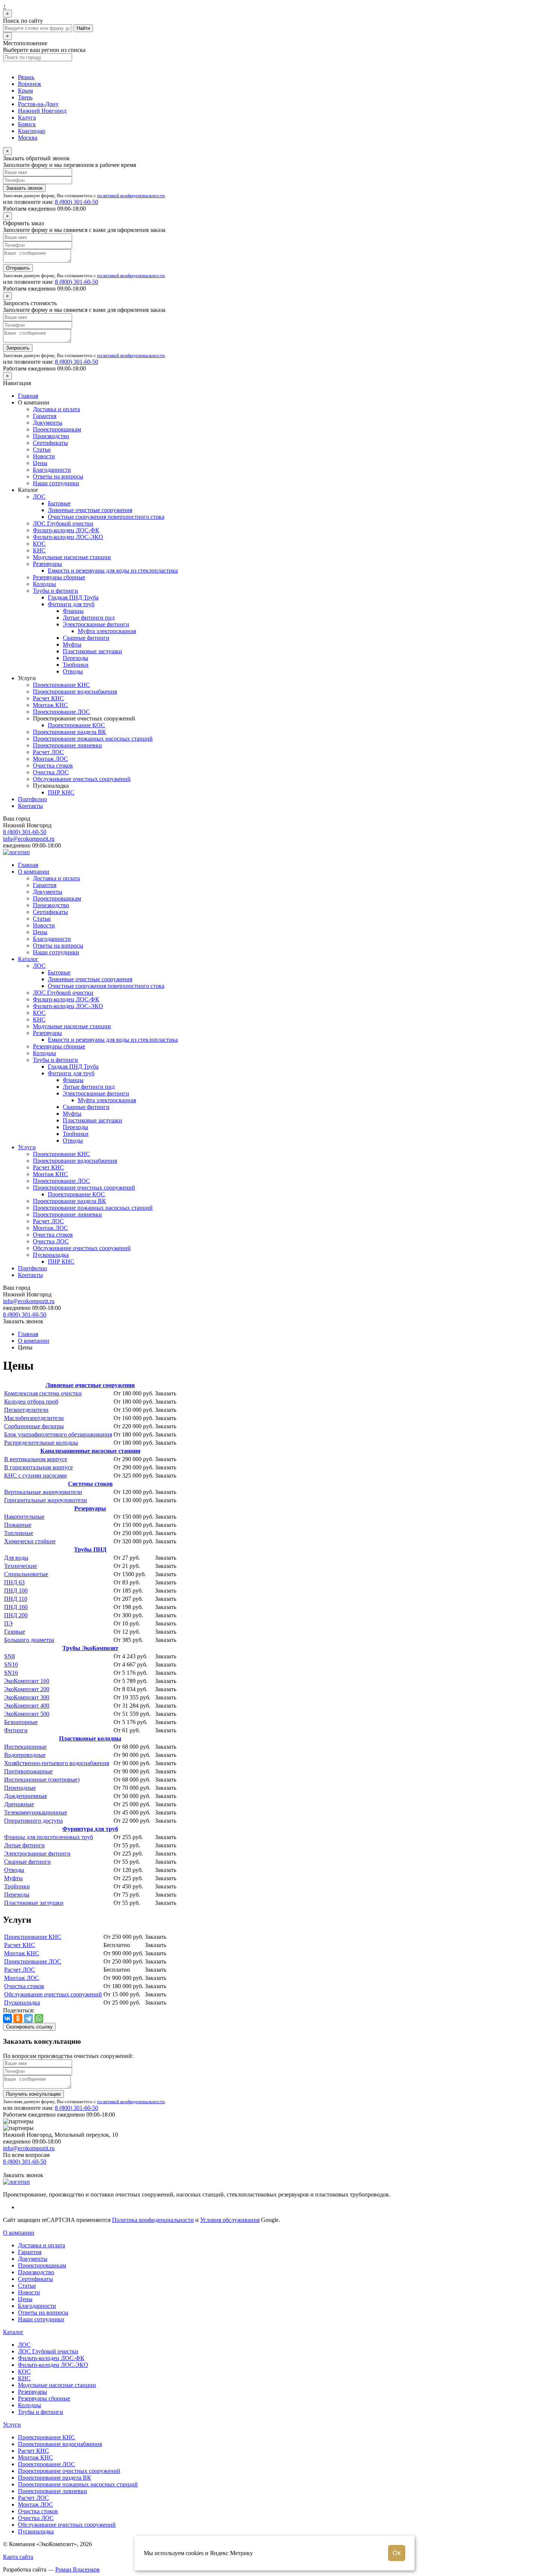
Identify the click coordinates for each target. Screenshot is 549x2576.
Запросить (18, 348)
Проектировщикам (57, 429)
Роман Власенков (77, 2569)
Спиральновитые (26, 1574)
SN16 (11, 1673)
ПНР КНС (61, 792)
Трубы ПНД (90, 1549)
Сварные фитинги (86, 638)
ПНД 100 (16, 1591)
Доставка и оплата (56, 409)
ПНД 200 (16, 1615)
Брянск (27, 124)
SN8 (10, 1656)
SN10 (11, 1664)
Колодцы (44, 584)
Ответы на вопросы (58, 476)
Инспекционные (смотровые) (42, 1780)
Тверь (25, 97)
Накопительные (24, 1517)
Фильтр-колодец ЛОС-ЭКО (68, 537)
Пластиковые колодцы (90, 1738)
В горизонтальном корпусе (38, 1467)
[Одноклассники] (18, 2018)
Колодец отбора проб (31, 1402)
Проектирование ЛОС (61, 712)
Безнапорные (21, 1722)
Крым (25, 91)
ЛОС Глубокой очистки (63, 523)
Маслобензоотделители (34, 1418)
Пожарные (18, 1525)
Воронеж (30, 84)
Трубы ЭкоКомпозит (90, 1648)
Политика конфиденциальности (153, 2220)
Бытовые (59, 503)
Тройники (76, 665)
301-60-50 (77, 202)
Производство (51, 436)
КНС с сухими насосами (35, 1475)
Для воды (16, 1558)
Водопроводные (25, 1755)
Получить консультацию (33, 2094)
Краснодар (32, 131)
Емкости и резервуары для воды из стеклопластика (113, 571)
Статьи (42, 450)
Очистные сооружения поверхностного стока (106, 517)
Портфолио (32, 799)
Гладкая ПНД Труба (73, 597)
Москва (28, 138)
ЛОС (39, 497)
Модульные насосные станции (72, 557)
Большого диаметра (29, 1640)
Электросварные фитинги (96, 624)
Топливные (19, 1533)
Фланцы (73, 611)
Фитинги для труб (71, 604)
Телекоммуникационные (36, 1812)
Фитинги (16, 1730)
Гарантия (45, 416)
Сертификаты (50, 443)
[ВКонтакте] (7, 2018)
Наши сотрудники (56, 483)
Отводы (73, 671)
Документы (48, 423)
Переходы (75, 658)
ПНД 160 (16, 1607)
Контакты (30, 806)
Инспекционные (25, 1747)
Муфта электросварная (107, 631)
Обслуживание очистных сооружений (82, 779)
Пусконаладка (51, 1255)
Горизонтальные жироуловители (46, 1500)
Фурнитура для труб (90, 1829)
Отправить (18, 268)
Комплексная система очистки (43, 1393)
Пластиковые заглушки (92, 651)
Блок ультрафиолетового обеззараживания (58, 1434)
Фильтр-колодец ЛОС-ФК (66, 530)
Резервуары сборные (59, 577)
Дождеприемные (26, 1796)
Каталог (28, 959)
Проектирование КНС (61, 685)
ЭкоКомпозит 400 (27, 1706)
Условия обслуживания (230, 2220)
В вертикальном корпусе (36, 1459)
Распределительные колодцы (41, 1443)
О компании (34, 872)
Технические (21, 1566)
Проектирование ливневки (67, 745)
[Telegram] (28, 2018)
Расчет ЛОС (48, 752)
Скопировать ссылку (29, 2027)
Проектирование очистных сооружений (84, 1188)
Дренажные (19, 1804)
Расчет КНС (48, 698)
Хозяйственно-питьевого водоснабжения (57, 1763)
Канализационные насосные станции (90, 1451)
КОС (39, 544)
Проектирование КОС (76, 725)
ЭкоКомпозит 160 (27, 1681)
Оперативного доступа (33, 1821)
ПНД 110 (16, 1599)
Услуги (27, 1147)
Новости (44, 456)
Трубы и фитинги (55, 591)
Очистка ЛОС (51, 772)
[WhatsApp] (39, 2018)
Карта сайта (18, 2557)
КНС (39, 550)
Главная (28, 396)
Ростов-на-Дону (38, 104)
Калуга (27, 117)
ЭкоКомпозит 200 (27, 1689)
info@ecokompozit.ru (29, 839)
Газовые (15, 1632)
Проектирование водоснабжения (75, 692)
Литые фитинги (24, 1845)
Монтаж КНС (50, 705)
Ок (397, 2553)
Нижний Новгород (42, 111)
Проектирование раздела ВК (69, 732)
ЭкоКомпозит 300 (27, 1697)
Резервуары (47, 564)
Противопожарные (28, 1771)
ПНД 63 (14, 1582)
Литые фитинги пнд (89, 618)
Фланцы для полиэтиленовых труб (49, 1837)
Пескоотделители (26, 1410)
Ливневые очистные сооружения (90, 510)
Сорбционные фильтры (34, 1426)
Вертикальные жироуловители (43, 1492)
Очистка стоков (53, 765)
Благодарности (52, 470)
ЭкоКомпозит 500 (27, 1714)
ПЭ (8, 1623)
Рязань (26, 77)
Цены (40, 463)
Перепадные (20, 1788)
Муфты (72, 644)
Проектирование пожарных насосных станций (93, 739)
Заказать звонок (24, 188)
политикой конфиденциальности (131, 196)
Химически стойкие (30, 1541)
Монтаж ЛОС (50, 759)
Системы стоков (90, 1484)
